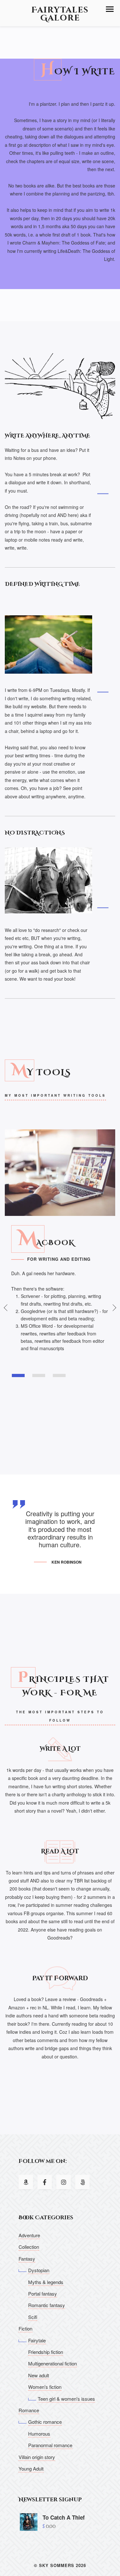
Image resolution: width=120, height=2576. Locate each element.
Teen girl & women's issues (66, 2399)
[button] (110, 9)
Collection (29, 2247)
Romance (29, 2410)
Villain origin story (37, 2457)
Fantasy (27, 2259)
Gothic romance (45, 2422)
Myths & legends (46, 2282)
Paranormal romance (50, 2445)
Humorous (39, 2434)
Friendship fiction (46, 2352)
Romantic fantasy (47, 2305)
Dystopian (39, 2270)
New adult (39, 2375)
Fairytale (37, 2340)
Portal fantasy (43, 2293)
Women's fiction (45, 2387)
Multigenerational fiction (52, 2363)
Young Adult (31, 2468)
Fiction (25, 2328)
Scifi (33, 2317)
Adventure (29, 2235)
